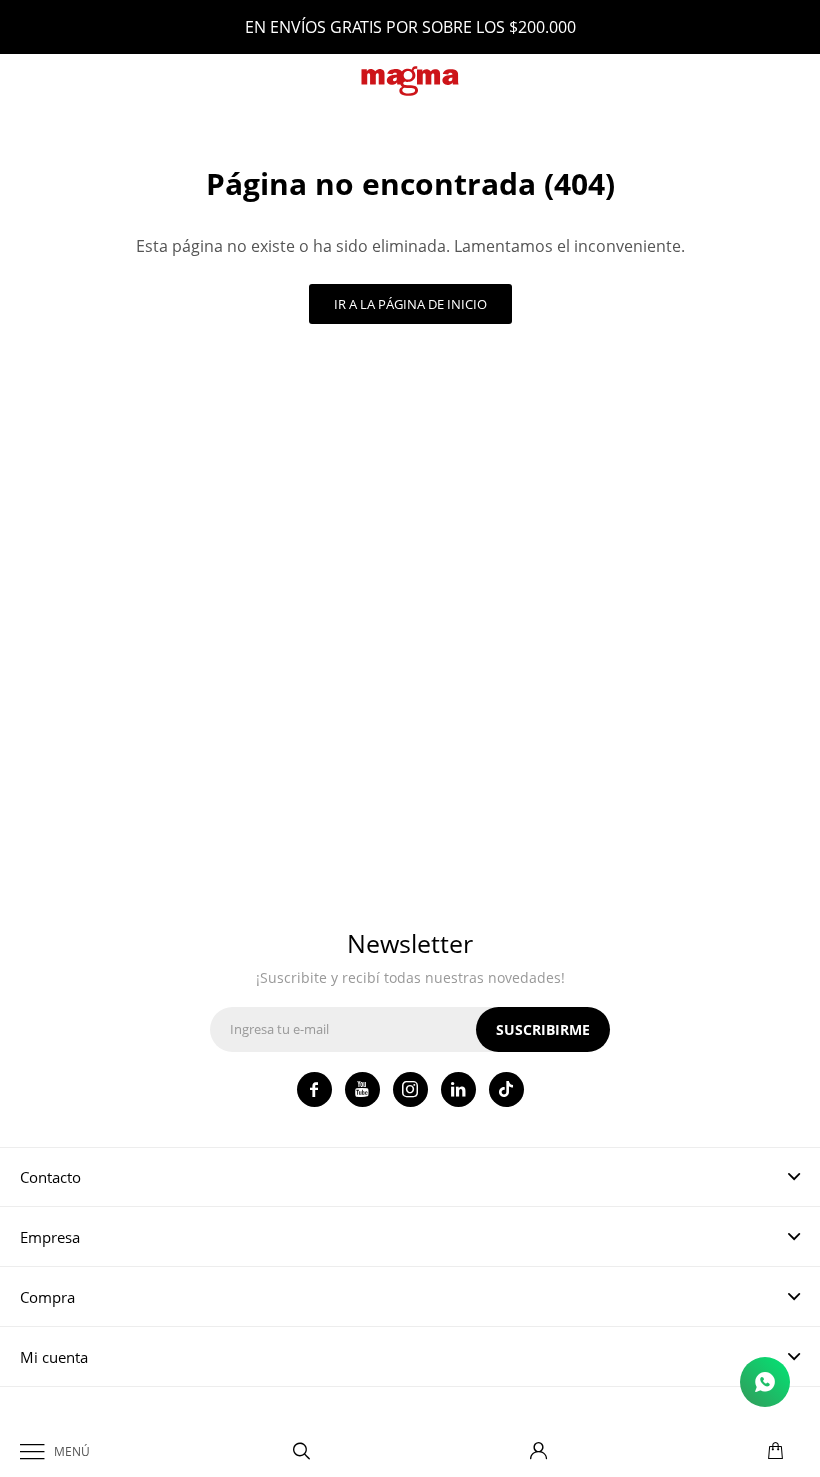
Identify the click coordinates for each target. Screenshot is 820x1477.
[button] (302, 1452)
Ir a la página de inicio (410, 304)
